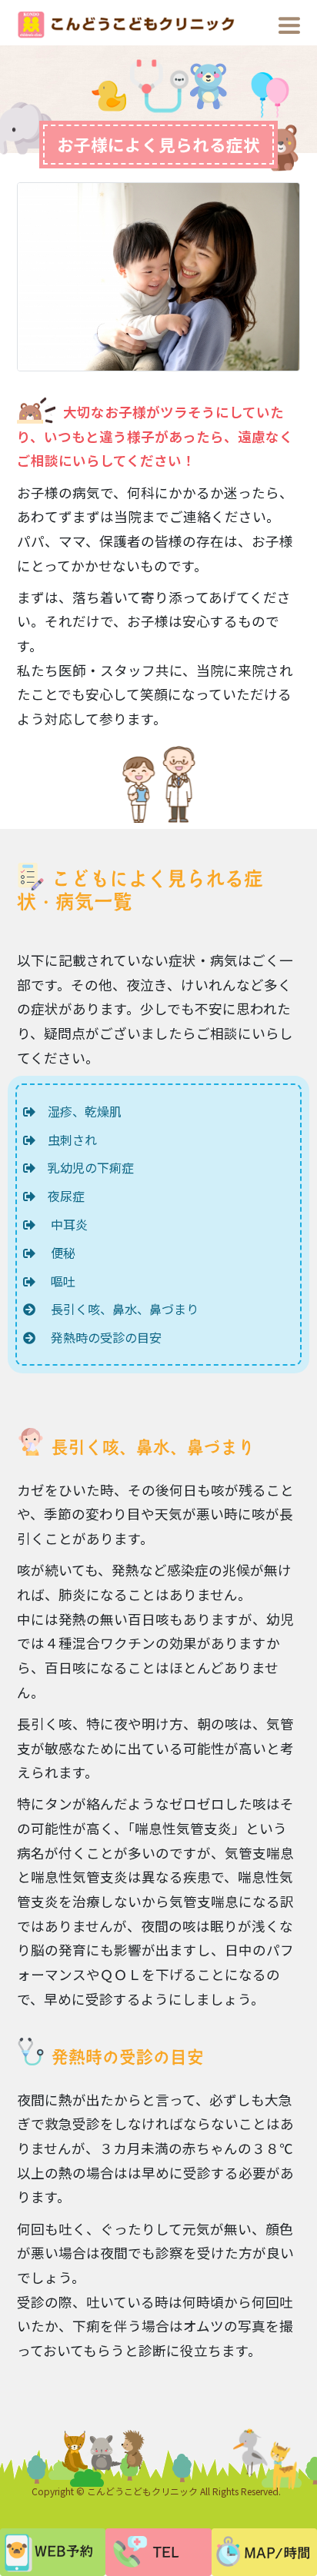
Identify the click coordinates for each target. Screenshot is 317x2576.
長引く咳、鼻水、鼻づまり (117, 1309)
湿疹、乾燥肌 (78, 1111)
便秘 (55, 1253)
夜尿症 (60, 1196)
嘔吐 (55, 1281)
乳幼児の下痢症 (85, 1167)
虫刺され (66, 1140)
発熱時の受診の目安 (98, 1337)
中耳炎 (62, 1224)
